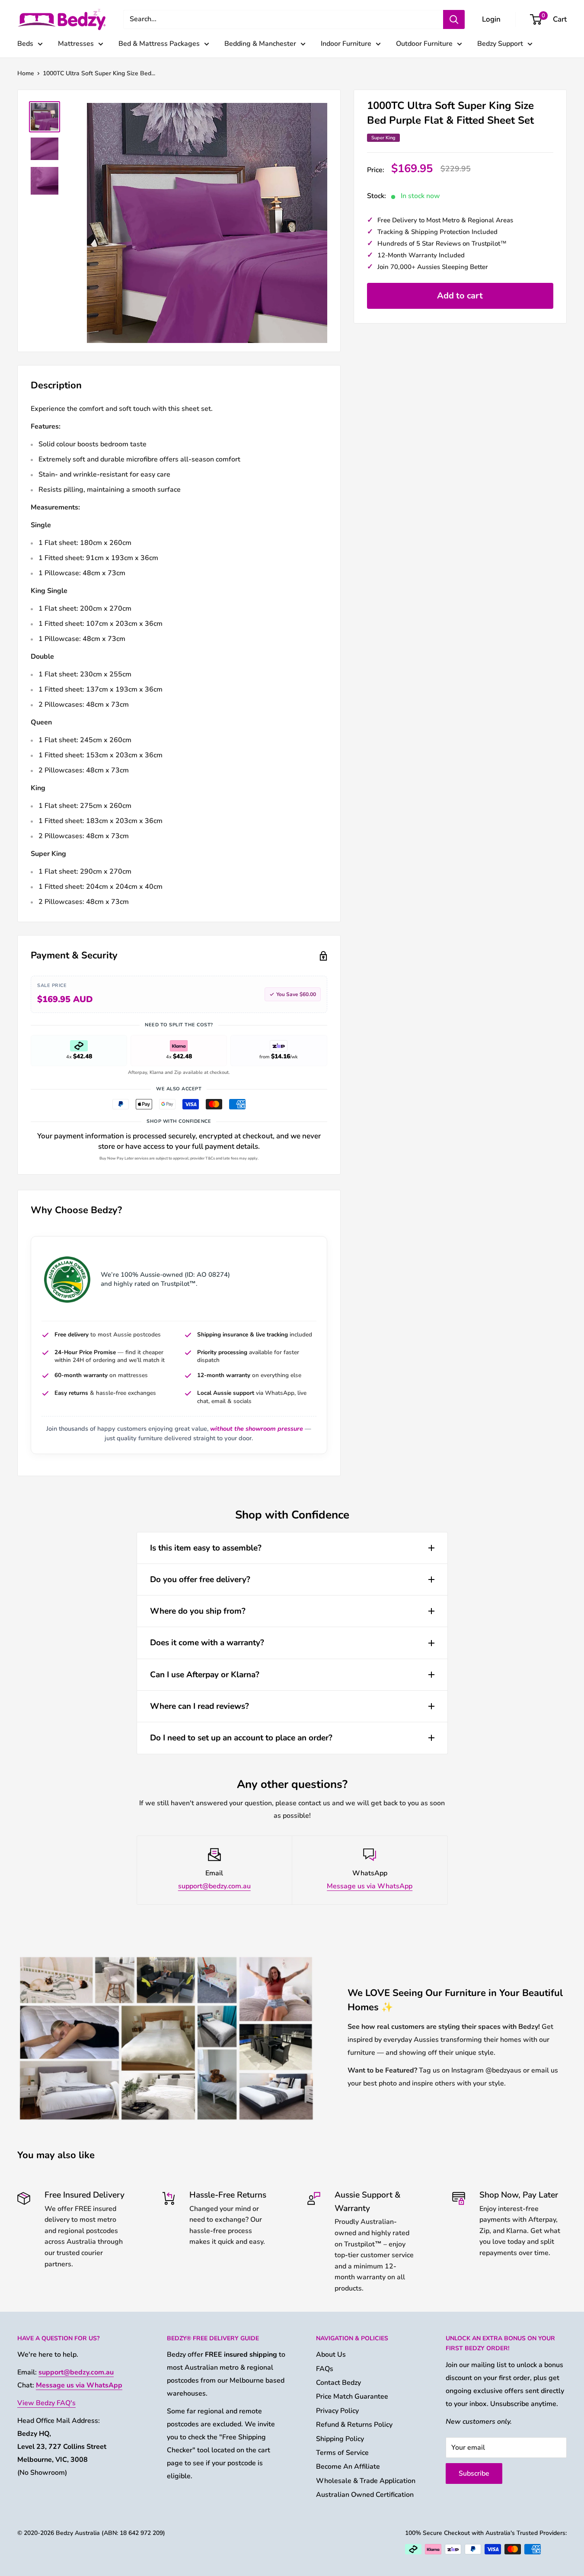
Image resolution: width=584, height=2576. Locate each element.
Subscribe (474, 2473)
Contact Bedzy (338, 2383)
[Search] (454, 19)
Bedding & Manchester (260, 44)
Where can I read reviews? (199, 1706)
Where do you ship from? (198, 1611)
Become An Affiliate (348, 2467)
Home (26, 73)
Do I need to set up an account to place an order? (241, 1738)
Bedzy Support (500, 44)
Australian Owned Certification (365, 2495)
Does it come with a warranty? (207, 1643)
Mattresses (76, 44)
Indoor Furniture (346, 44)
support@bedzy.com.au (214, 1886)
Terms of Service (342, 2453)
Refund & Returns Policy (354, 2425)
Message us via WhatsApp (370, 1886)
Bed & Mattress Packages (159, 44)
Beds (25, 44)
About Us (331, 2355)
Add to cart (460, 296)
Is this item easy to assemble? (206, 1548)
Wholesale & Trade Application (366, 2481)
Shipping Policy (340, 2439)
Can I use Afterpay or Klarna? (205, 1675)
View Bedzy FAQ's (46, 2403)
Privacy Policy (337, 2411)
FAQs (325, 2369)
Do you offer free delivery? (200, 1580)
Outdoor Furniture (424, 44)
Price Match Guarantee (352, 2397)
